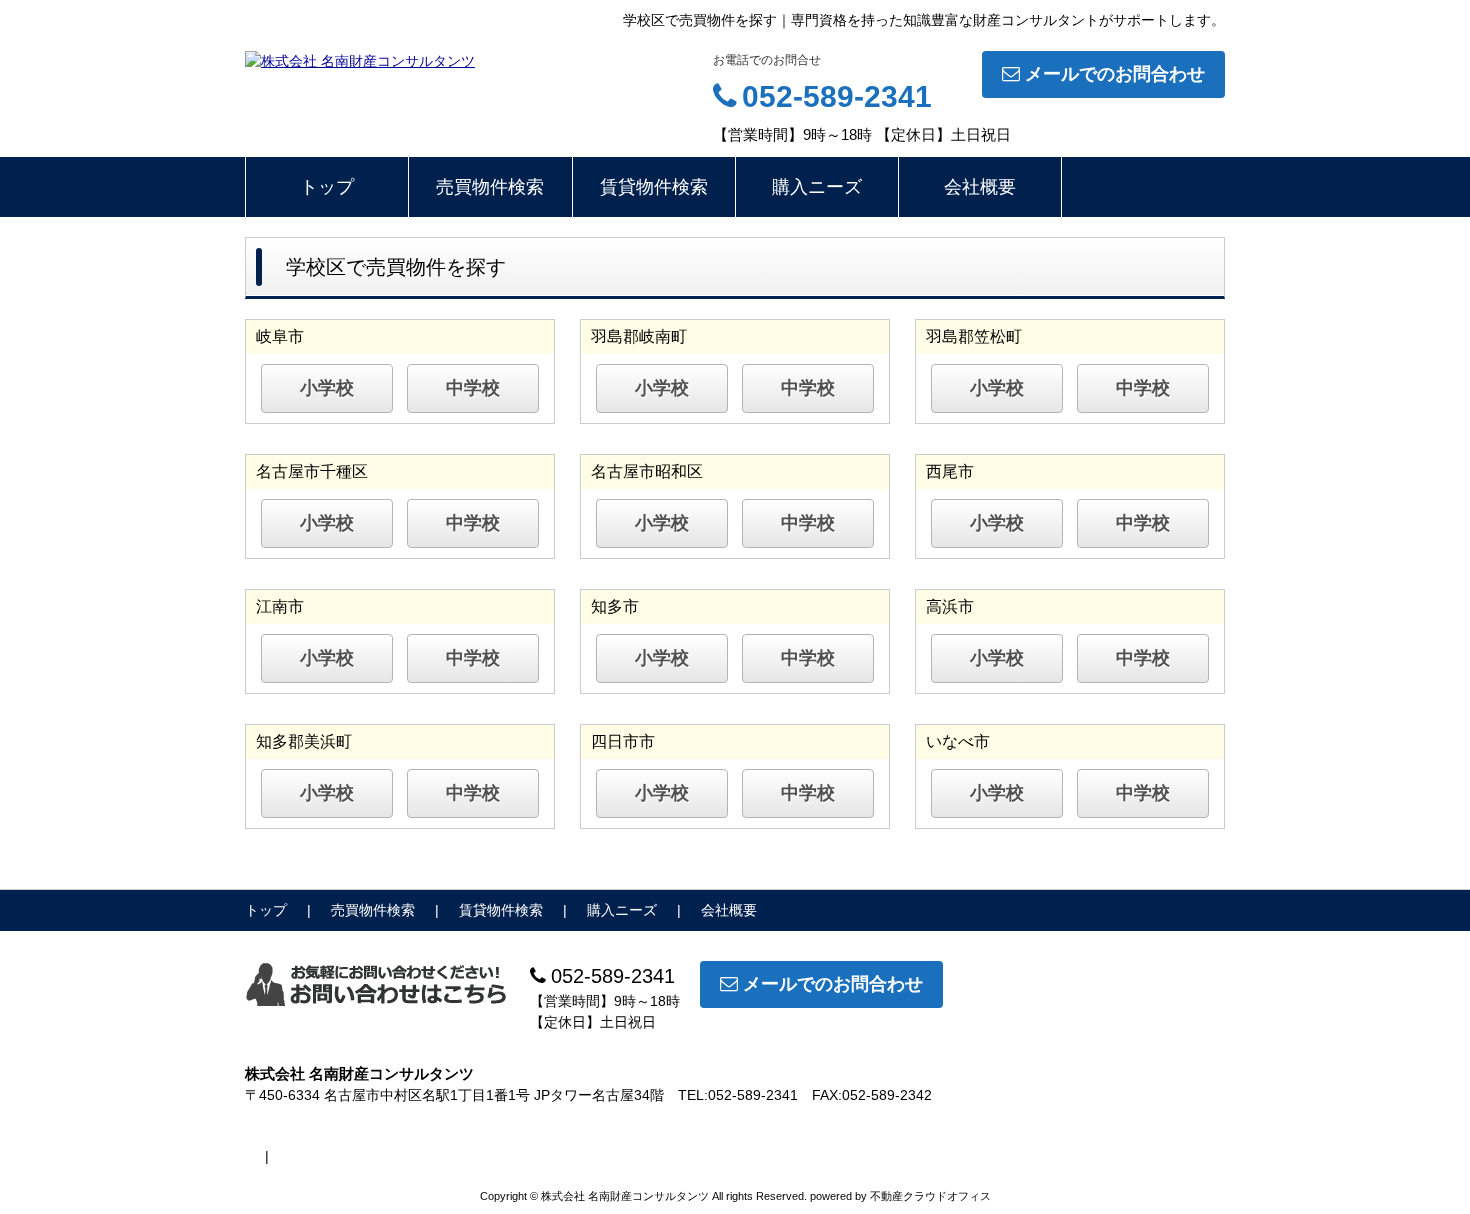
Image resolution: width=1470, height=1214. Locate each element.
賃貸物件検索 (654, 187)
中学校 (473, 388)
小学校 (327, 388)
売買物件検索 (490, 187)
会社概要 (980, 187)
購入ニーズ (817, 187)
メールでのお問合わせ (1115, 74)
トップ (327, 187)
